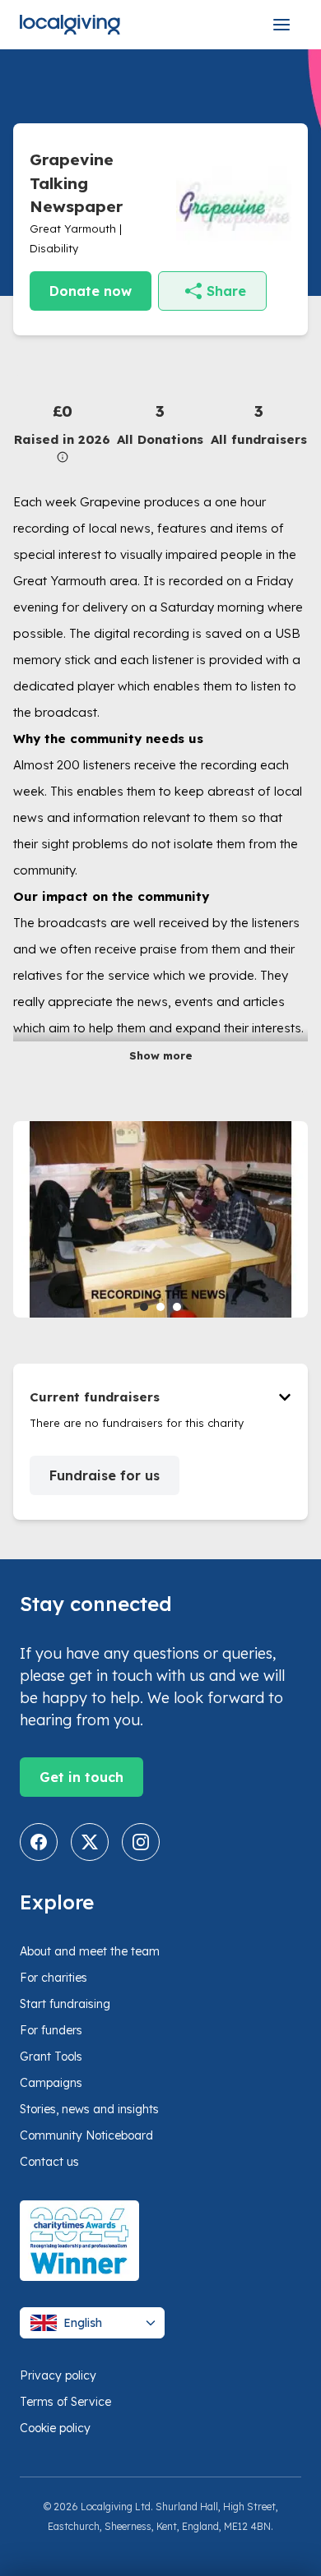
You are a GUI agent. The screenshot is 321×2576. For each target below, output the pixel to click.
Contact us (49, 2162)
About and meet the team (90, 1951)
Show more (161, 1055)
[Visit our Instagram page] (141, 1842)
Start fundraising (65, 2004)
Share (226, 291)
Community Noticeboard (86, 2135)
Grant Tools (51, 2057)
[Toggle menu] (281, 25)
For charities (53, 1978)
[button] (62, 431)
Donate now (91, 291)
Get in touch (81, 1777)
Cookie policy (55, 2428)
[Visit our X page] (90, 1842)
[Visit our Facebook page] (39, 1842)
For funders (51, 2030)
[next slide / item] (296, 1219)
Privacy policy (58, 2375)
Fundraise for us (105, 1475)
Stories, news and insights (89, 2109)
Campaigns (51, 2083)
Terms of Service (65, 2402)
